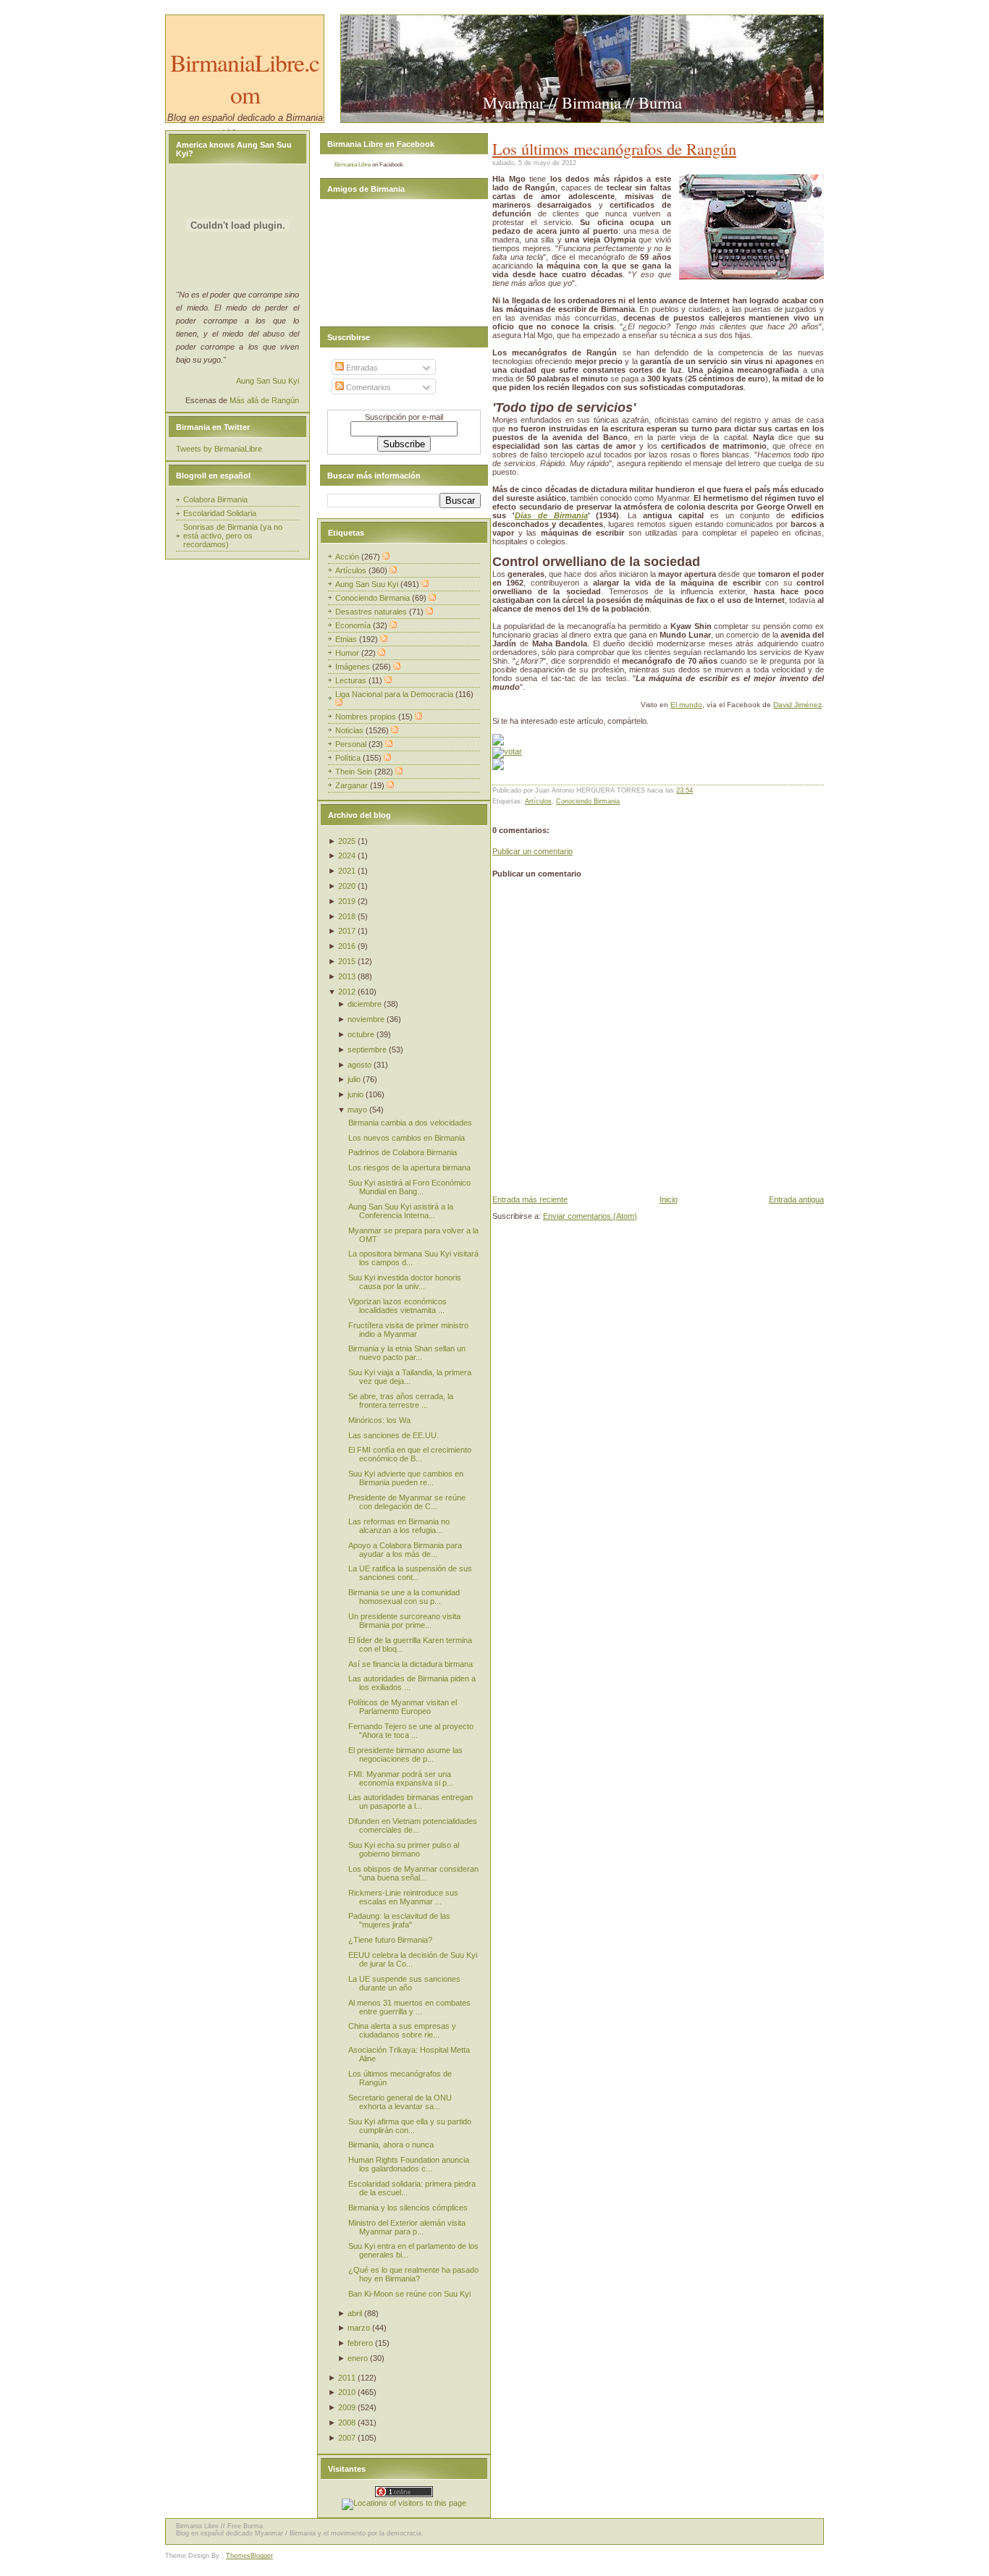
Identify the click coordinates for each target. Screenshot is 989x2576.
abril (355, 2313)
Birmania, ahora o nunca (391, 2145)
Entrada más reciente (530, 1199)
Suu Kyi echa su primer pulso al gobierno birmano (404, 1849)
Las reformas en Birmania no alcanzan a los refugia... (399, 1526)
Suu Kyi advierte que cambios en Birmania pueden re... (406, 1478)
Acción (348, 557)
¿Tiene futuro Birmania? (390, 1940)
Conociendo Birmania (588, 801)
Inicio (669, 1199)
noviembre (366, 1019)
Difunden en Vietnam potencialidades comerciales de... (413, 1825)
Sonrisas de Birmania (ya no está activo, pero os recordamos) (233, 536)
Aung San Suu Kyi (268, 381)
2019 (347, 901)
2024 (347, 856)
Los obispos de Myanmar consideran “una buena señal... (413, 1873)
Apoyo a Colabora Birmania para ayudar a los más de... (405, 1550)
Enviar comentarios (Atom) (590, 1216)
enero (358, 2358)
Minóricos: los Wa (379, 1420)
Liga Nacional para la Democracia (395, 694)
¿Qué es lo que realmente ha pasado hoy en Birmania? (413, 2274)
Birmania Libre (353, 165)
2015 (347, 961)
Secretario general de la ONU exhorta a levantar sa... (400, 2102)
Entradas (361, 368)
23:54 (685, 790)
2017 (347, 931)
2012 (347, 992)
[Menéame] (498, 743)
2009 (347, 2407)
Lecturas (352, 680)
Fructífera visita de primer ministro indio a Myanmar (408, 1330)
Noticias (350, 730)
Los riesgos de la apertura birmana (409, 1167)
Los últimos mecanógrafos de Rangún (614, 148)
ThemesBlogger (249, 2556)
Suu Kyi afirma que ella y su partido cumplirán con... (410, 2126)
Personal (352, 744)
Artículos (538, 801)
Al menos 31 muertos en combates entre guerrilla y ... (409, 2007)
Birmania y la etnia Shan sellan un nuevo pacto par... (407, 1353)
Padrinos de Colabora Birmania (403, 1152)
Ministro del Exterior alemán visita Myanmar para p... (407, 2227)
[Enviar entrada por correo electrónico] (696, 790)
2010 (347, 2392)
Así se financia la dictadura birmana (411, 1664)
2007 (347, 2438)
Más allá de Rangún (264, 400)
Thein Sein (355, 772)
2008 (347, 2423)
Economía (354, 625)
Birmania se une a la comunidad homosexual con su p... (404, 1597)
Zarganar (353, 785)
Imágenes (354, 667)
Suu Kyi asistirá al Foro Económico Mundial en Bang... (409, 1187)
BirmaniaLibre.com (245, 78)
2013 (347, 976)
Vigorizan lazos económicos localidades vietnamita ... (397, 1306)
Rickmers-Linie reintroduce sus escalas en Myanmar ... (403, 1897)
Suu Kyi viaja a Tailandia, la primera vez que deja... (410, 1377)
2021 (347, 871)
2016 (347, 946)
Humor (348, 653)
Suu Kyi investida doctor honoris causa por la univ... (405, 1282)
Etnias (347, 639)
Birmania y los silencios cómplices (408, 2208)
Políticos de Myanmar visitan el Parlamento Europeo (403, 1707)
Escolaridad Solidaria (220, 513)
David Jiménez (797, 705)
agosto (359, 1065)
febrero (360, 2343)
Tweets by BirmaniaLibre (219, 449)
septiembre (367, 1050)
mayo (357, 1110)
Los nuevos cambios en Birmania (407, 1138)
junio (355, 1094)
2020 (347, 886)
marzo (359, 2328)
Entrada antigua (796, 1199)
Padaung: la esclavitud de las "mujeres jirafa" (399, 1920)
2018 (347, 916)
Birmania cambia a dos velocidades (410, 1123)
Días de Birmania (551, 515)
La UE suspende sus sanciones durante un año (404, 1983)
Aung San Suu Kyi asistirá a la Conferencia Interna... (401, 1211)
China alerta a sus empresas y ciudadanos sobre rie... (402, 2030)
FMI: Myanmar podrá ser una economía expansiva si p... (401, 1778)
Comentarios (367, 387)
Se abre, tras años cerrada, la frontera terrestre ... (401, 1401)
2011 (347, 2378)
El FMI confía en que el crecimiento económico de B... (410, 1454)
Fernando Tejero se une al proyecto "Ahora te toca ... (411, 1731)
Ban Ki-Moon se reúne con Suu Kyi (409, 2294)
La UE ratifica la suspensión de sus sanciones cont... (410, 1573)
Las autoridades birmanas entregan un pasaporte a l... (411, 1802)
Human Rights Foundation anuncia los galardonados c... (409, 2164)
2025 (347, 841)
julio (354, 1079)
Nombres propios (367, 717)
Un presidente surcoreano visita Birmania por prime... (404, 1621)
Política (349, 758)
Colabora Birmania (215, 499)
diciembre (365, 1004)
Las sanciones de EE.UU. (394, 1435)
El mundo (686, 705)
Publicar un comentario (533, 851)
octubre (361, 1034)
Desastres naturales (372, 612)
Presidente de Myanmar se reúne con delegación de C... (407, 1502)
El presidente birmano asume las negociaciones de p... (405, 1754)
